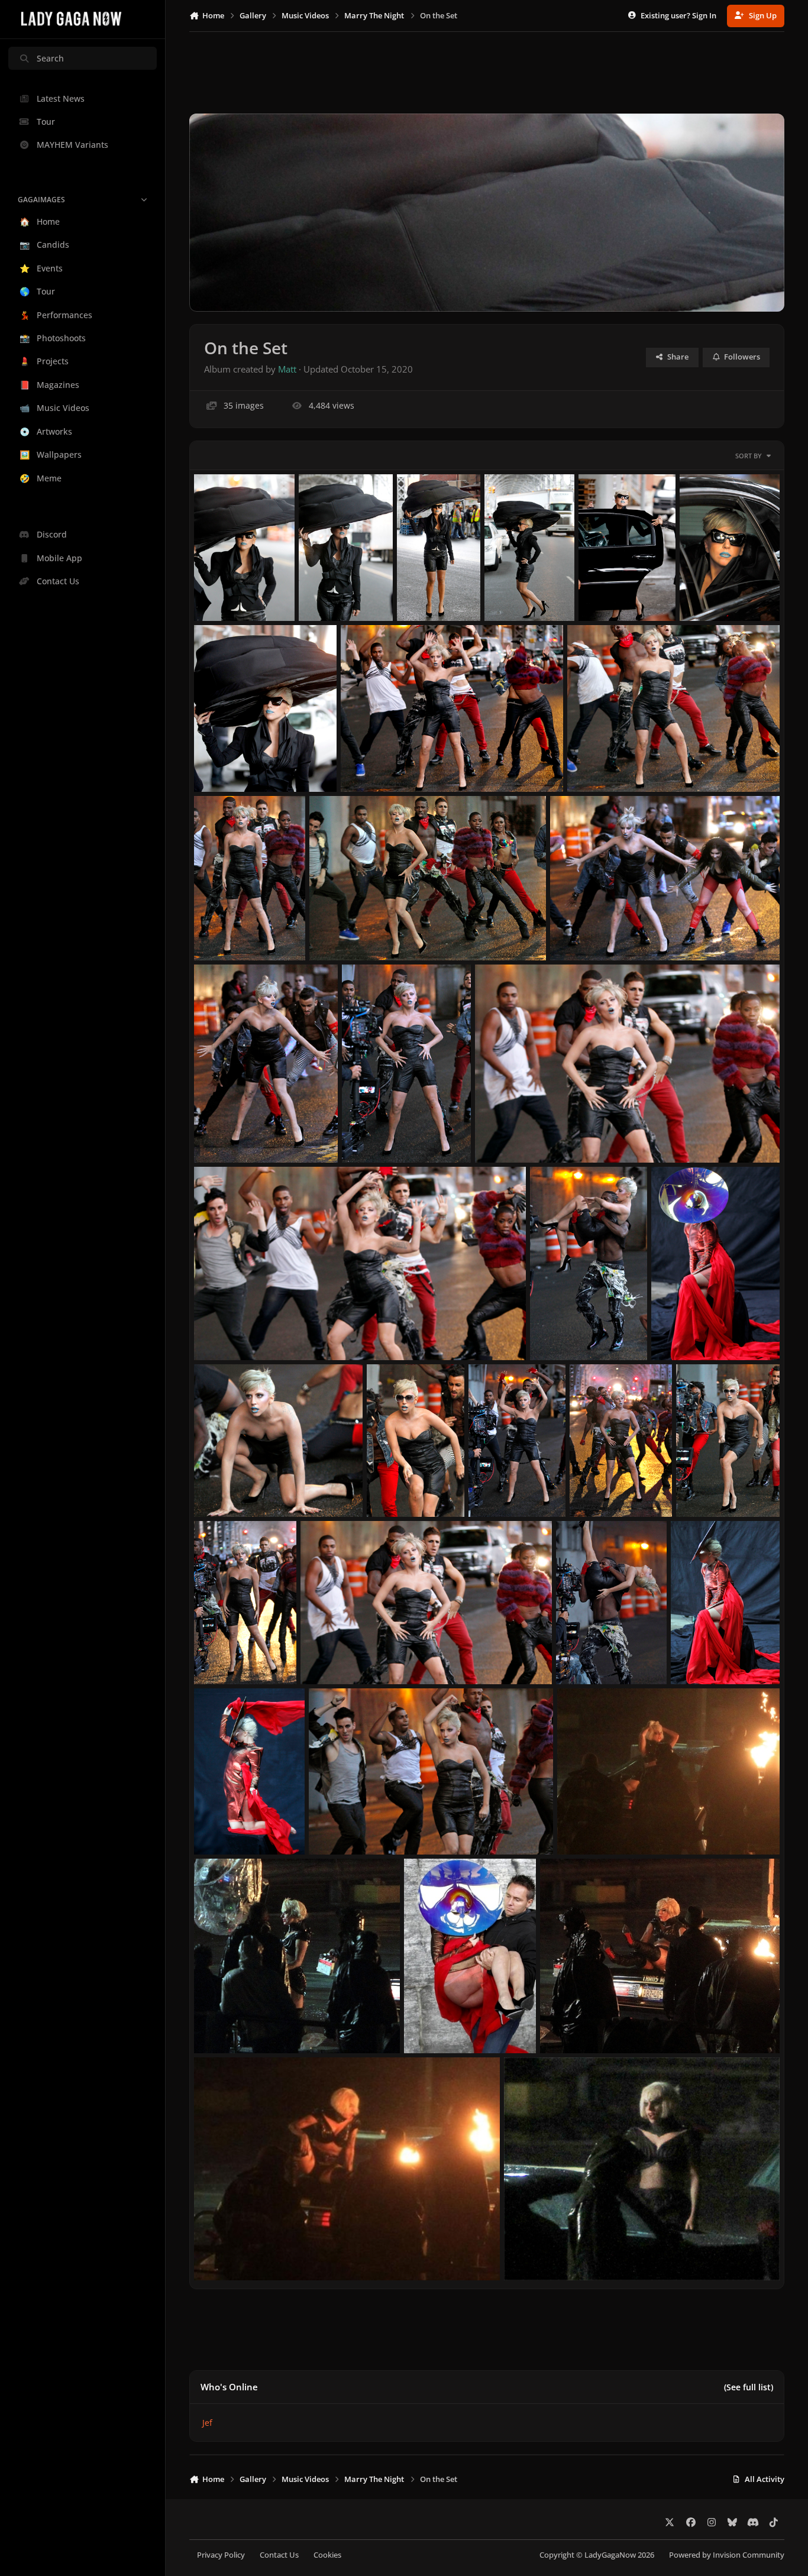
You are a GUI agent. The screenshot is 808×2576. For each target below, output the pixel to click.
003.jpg (563, 2025)
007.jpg (332, 1826)
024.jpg (573, 932)
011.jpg (323, 1656)
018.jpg (674, 1332)
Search (50, 58)
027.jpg (590, 764)
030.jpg (702, 592)
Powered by (727, 2555)
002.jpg (217, 2252)
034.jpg (321, 592)
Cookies (327, 2555)
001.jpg (527, 2252)
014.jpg (592, 1488)
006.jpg (580, 1826)
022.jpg (365, 1135)
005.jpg (217, 2025)
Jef (207, 2423)
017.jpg (217, 1488)
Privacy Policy (221, 2555)
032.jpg (507, 592)
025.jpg (332, 932)
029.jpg (217, 764)
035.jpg (217, 592)
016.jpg (390, 1488)
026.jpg (217, 932)
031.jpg (601, 592)
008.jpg (217, 1826)
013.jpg (699, 1488)
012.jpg (217, 1656)
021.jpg (498, 1135)
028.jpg (363, 764)
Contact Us (279, 2555)
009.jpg (694, 1656)
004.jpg (427, 2025)
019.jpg (553, 1332)
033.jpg (420, 592)
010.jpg (579, 1656)
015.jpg (491, 1488)
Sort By (749, 456)
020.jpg (217, 1332)
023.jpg (217, 1135)
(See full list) (749, 2387)
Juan (221, 606)
